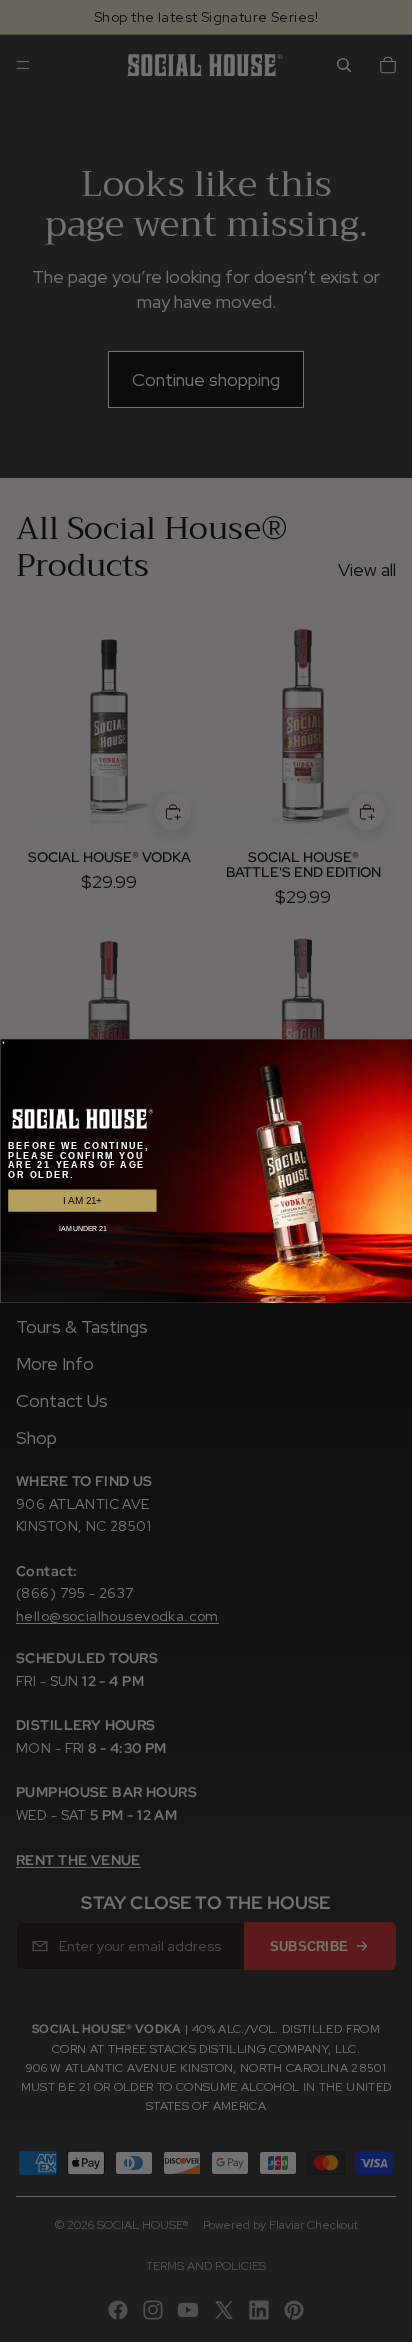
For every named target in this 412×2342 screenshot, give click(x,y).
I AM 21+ (83, 1200)
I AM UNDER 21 (83, 1228)
